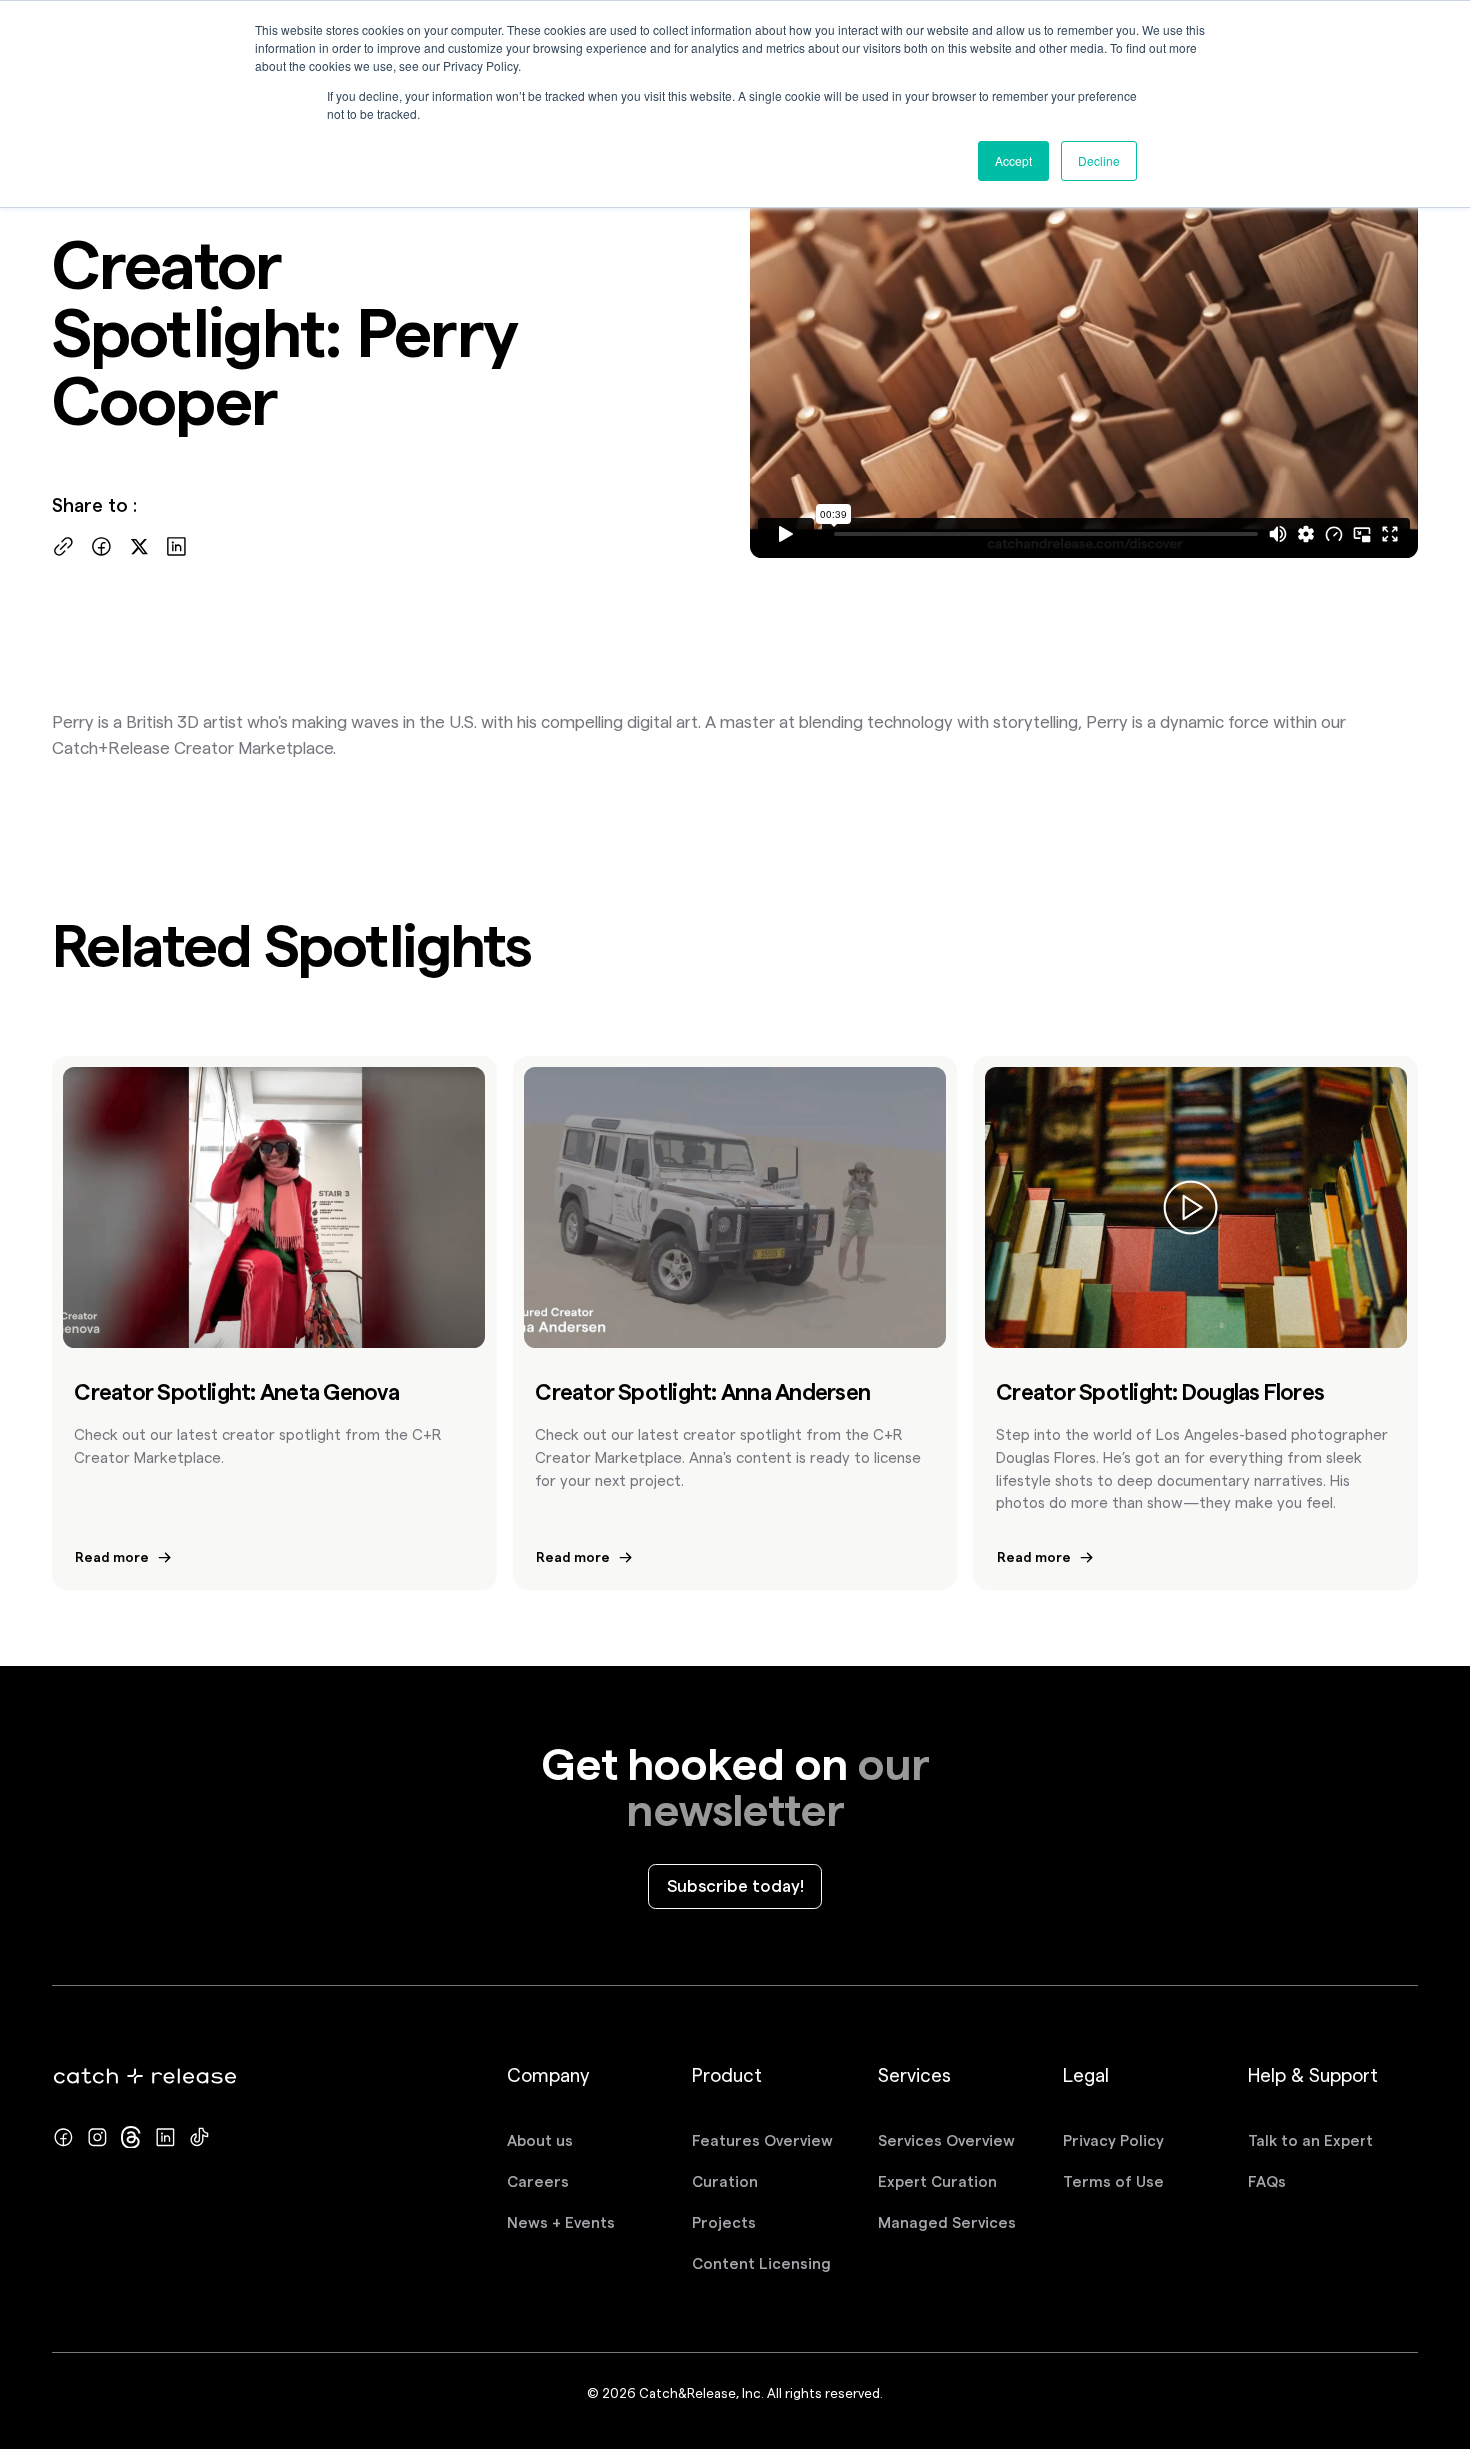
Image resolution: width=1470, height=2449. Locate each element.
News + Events (561, 2222)
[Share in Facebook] (101, 546)
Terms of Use (1113, 2181)
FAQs (1267, 2181)
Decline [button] (1099, 160)
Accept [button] (1013, 160)
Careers (538, 2181)
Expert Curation (937, 2181)
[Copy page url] (63, 546)
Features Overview (762, 2140)
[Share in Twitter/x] (139, 546)
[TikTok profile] (199, 2137)
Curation (725, 2181)
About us (540, 2140)
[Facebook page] (63, 2137)
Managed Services (947, 2222)
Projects (724, 2222)
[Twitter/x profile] (131, 2137)
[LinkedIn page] (165, 2137)
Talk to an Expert (1310, 2140)
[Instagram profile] (97, 2137)
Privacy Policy (1113, 2140)
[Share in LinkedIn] (176, 546)
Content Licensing (761, 2263)
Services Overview (946, 2140)
